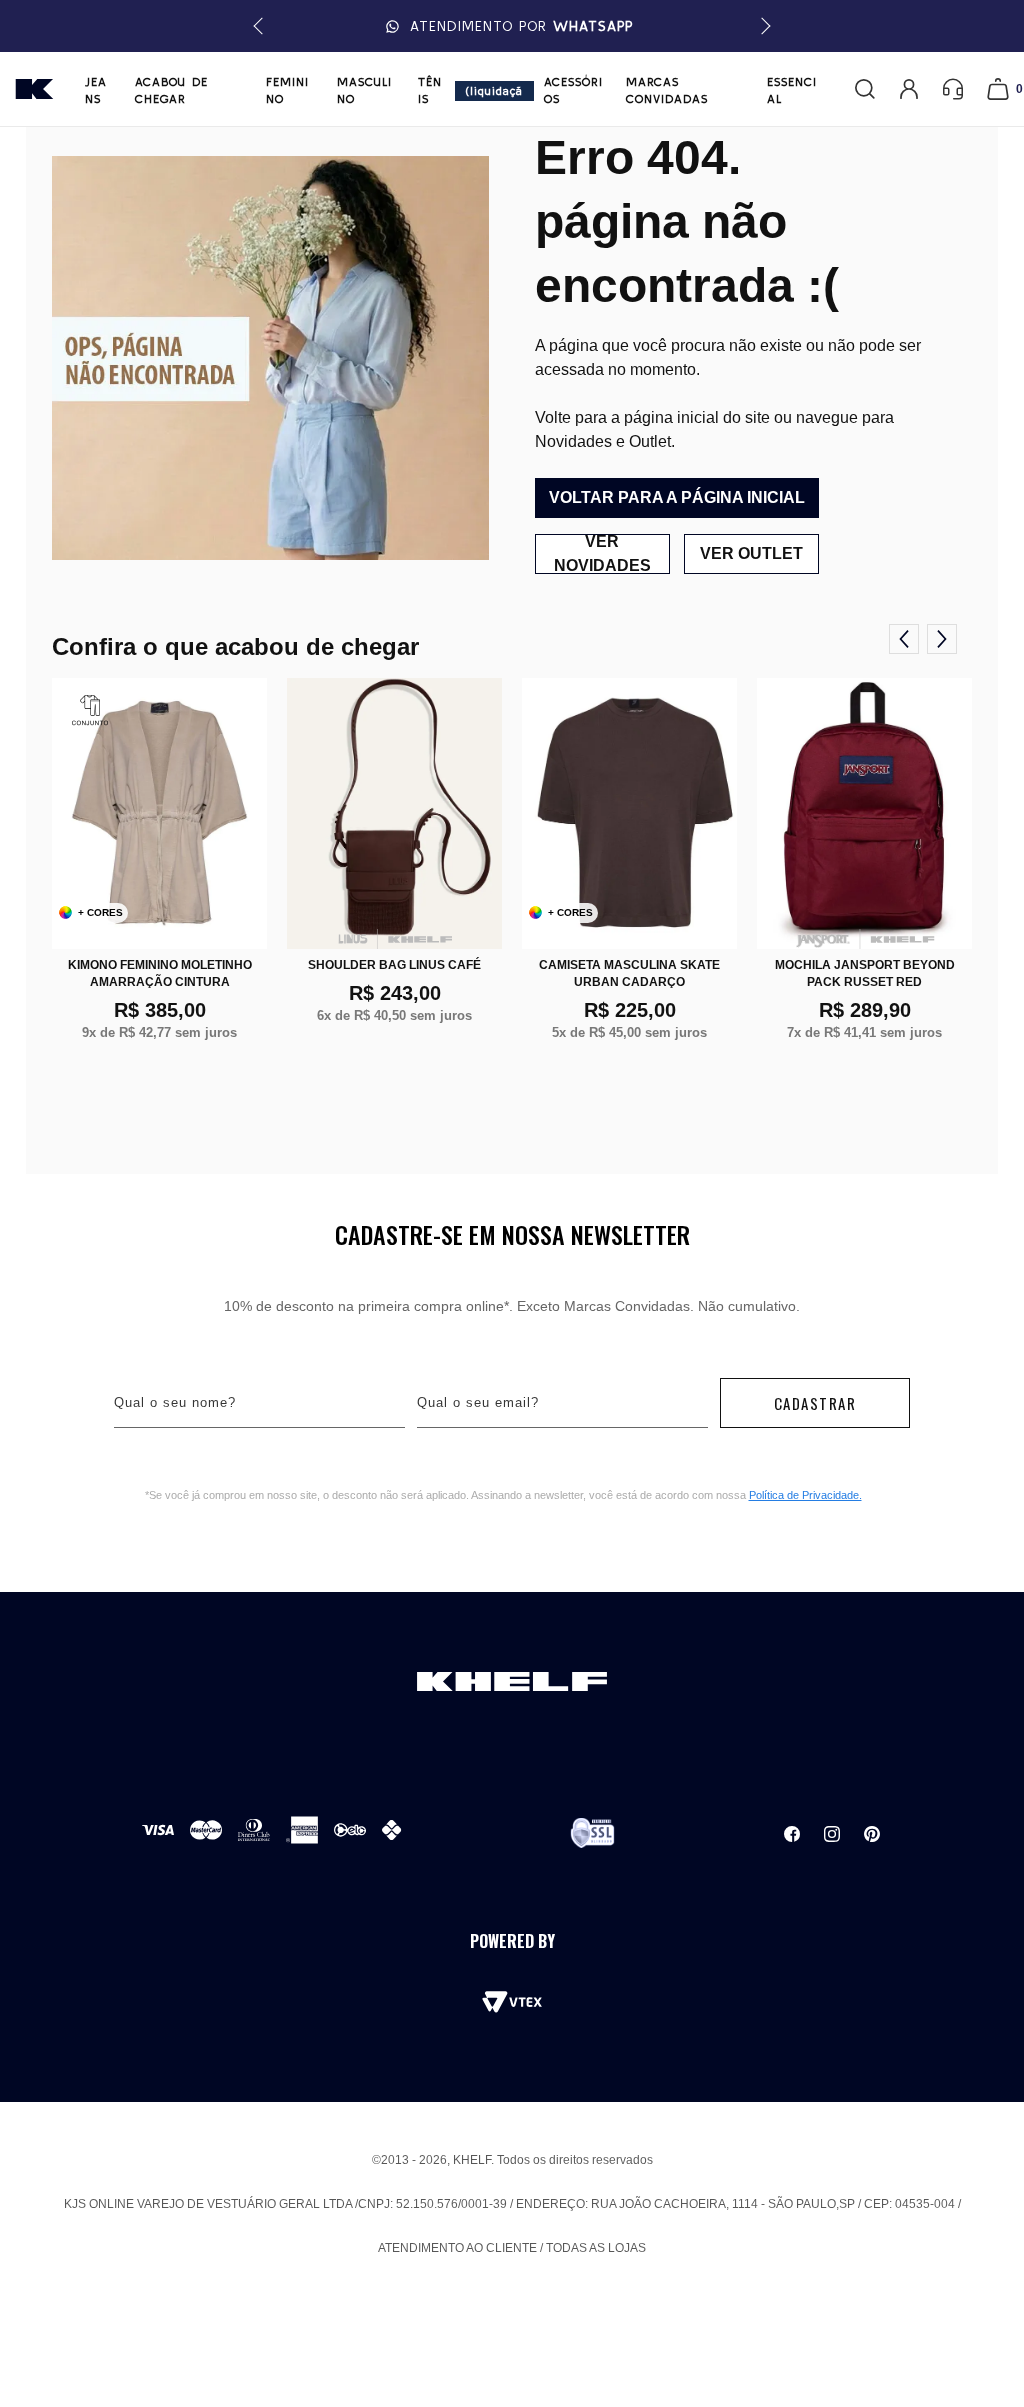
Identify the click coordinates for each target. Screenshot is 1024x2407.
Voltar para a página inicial (677, 497)
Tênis (430, 90)
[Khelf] (34, 89)
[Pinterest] (872, 1834)
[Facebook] (792, 1834)
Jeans (96, 90)
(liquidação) (494, 92)
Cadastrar (815, 1403)
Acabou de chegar (171, 90)
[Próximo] (942, 639)
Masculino (364, 90)
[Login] (909, 89)
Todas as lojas (596, 2248)
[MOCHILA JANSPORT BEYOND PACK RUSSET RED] (864, 813)
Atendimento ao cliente (457, 2248)
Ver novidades (602, 554)
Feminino (287, 90)
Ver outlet (751, 553)
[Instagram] (832, 1834)
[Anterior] (904, 639)
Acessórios (573, 90)
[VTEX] (512, 2002)
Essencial (792, 90)
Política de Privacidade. (805, 1495)
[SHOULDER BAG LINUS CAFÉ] (394, 813)
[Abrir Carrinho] (998, 89)
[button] (762, 26)
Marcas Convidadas (667, 90)
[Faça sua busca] (865, 89)
